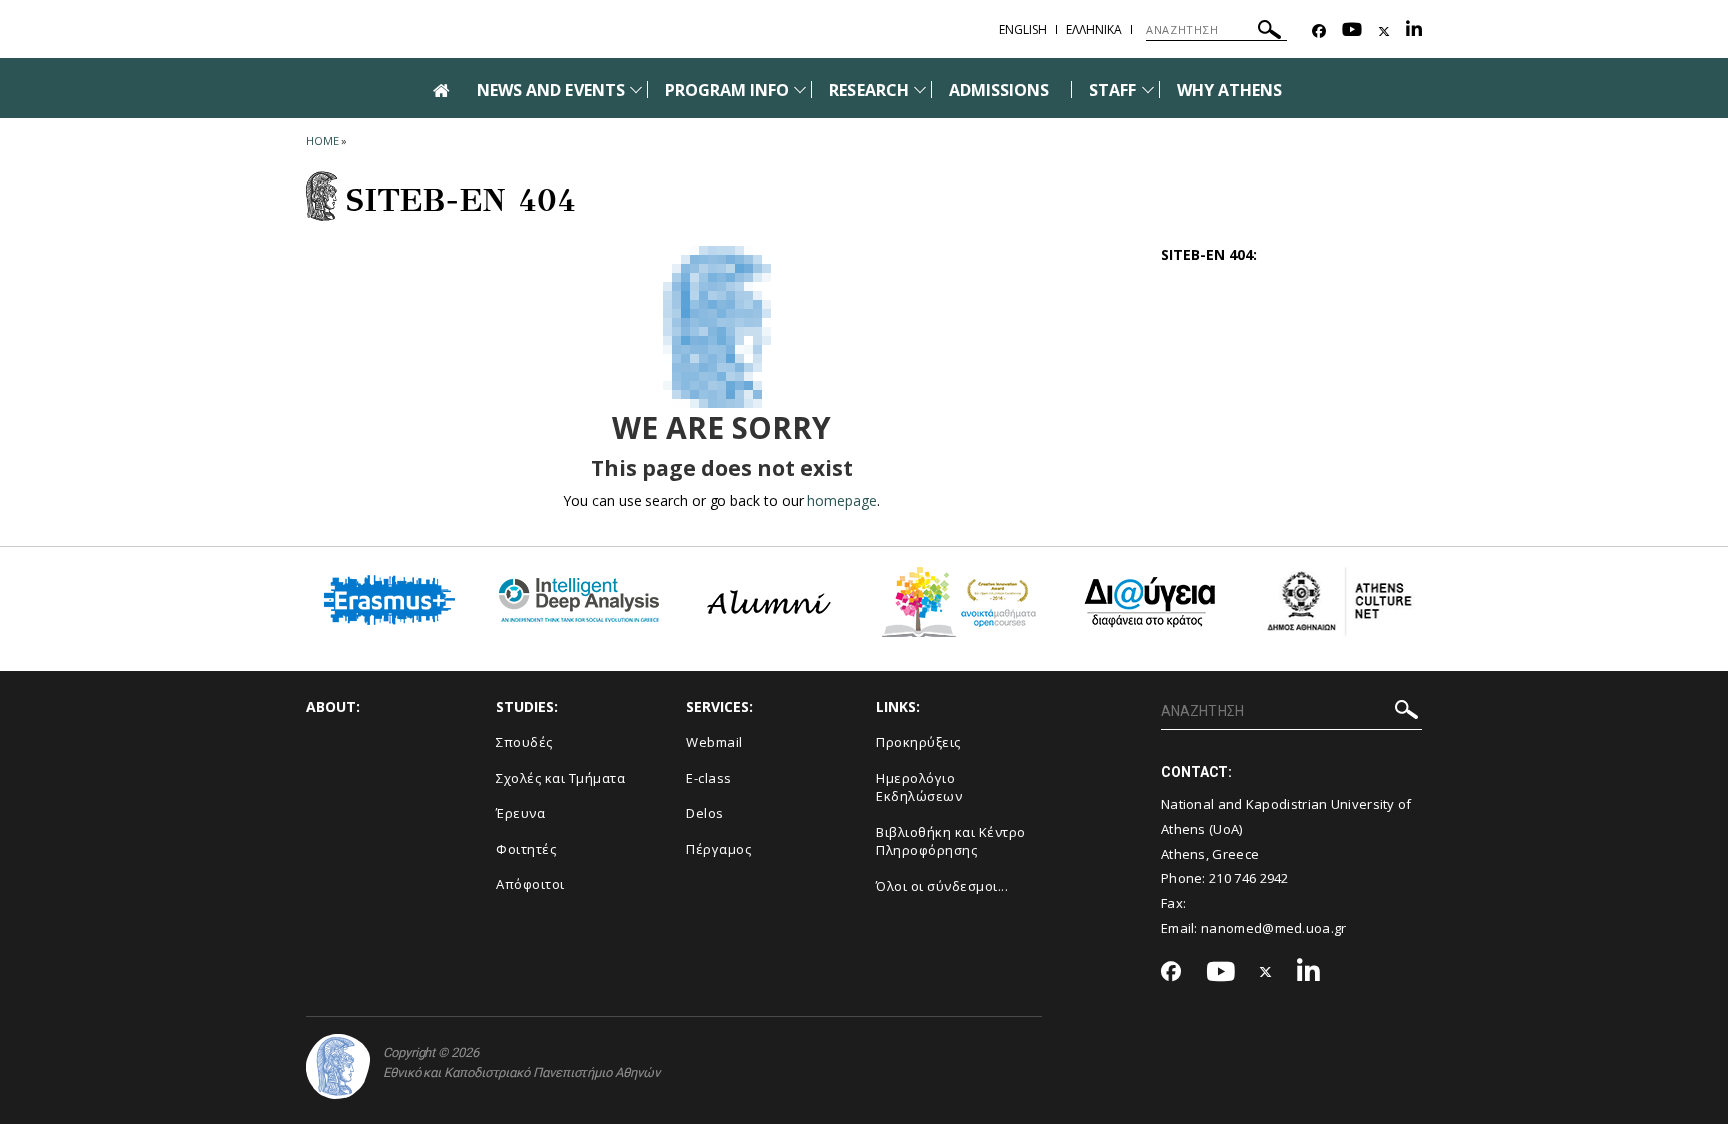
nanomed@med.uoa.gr (1273, 928)
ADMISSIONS (999, 90)
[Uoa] (338, 1066)
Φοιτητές (526, 849)
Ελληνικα (1094, 29)
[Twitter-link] (1384, 31)
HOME (322, 140)
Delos (705, 813)
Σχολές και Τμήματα (560, 778)
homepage (841, 500)
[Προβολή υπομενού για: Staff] (1148, 89)
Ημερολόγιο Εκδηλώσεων (919, 787)
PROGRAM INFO (727, 90)
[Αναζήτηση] (1269, 32)
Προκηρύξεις (918, 742)
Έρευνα (520, 813)
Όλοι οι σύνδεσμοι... (942, 886)
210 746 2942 (1249, 878)
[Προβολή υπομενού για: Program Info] (800, 89)
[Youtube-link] (1352, 31)
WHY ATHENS (1230, 90)
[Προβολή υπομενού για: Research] (920, 89)
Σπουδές (524, 742)
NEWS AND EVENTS (551, 90)
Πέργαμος (718, 849)
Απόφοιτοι (530, 884)
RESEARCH (868, 90)
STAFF (1112, 90)
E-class (709, 778)
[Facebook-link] (1319, 31)
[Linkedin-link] (1414, 31)
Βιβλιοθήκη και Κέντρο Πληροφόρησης (951, 841)
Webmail (714, 742)
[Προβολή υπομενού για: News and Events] (636, 89)
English (1023, 29)
